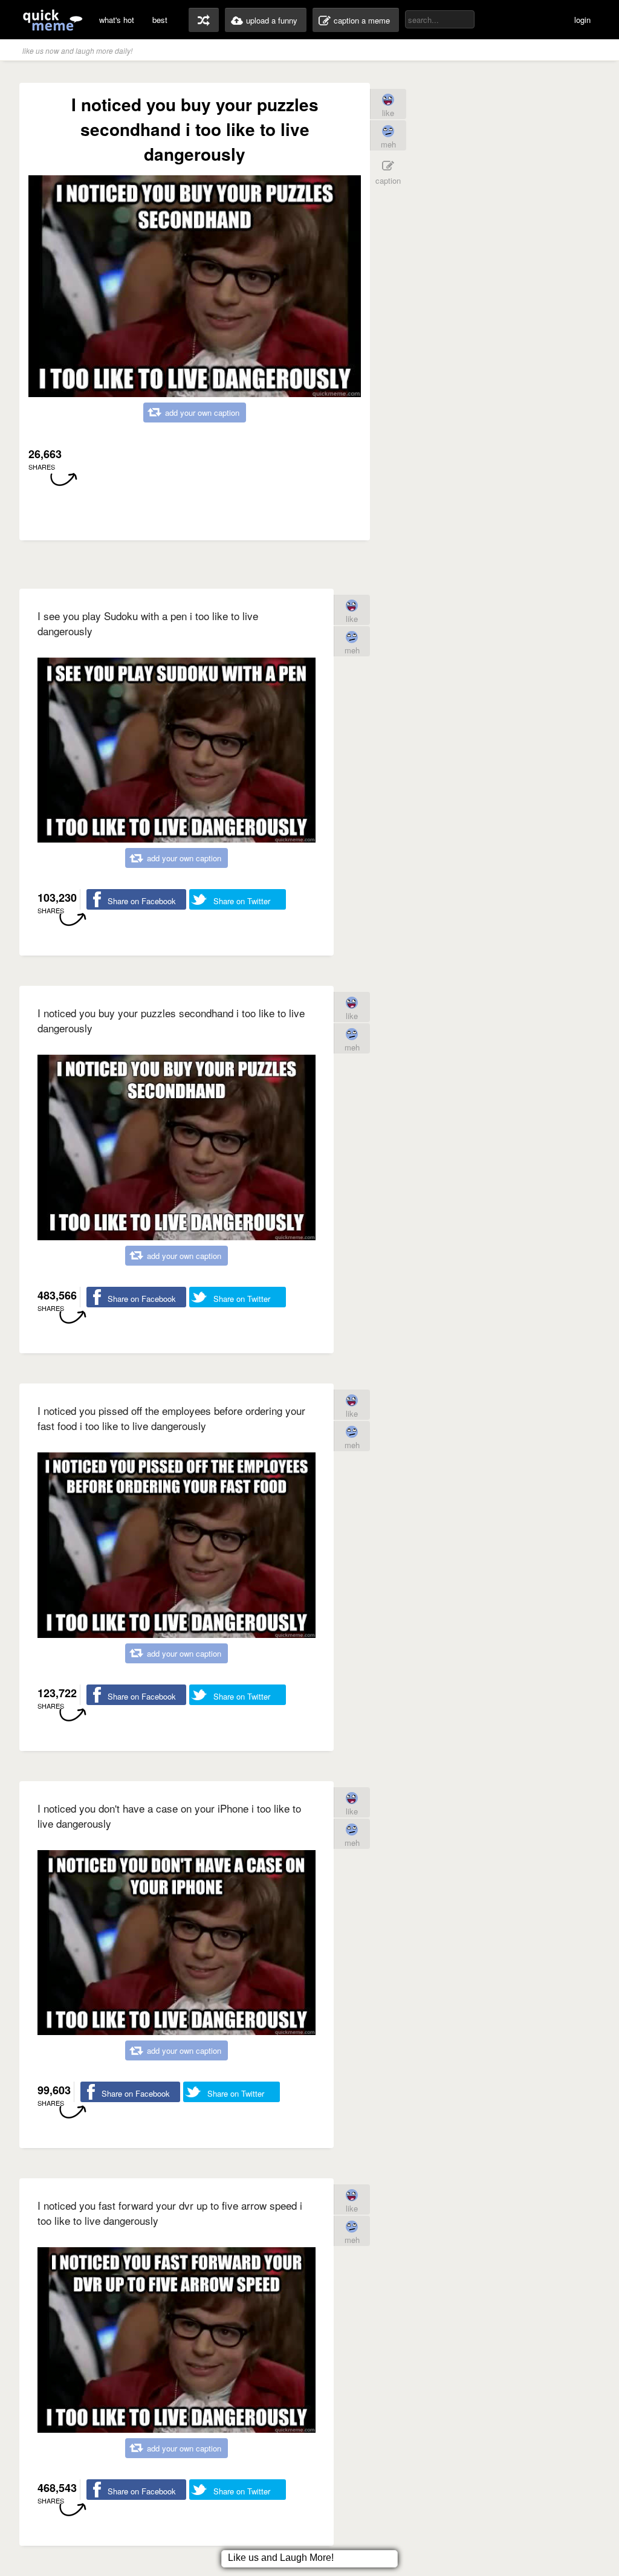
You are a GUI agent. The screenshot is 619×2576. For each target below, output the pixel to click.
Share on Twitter (242, 901)
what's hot (117, 20)
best (160, 20)
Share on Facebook (142, 901)
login (582, 20)
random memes (204, 20)
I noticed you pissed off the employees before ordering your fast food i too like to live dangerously (171, 1418)
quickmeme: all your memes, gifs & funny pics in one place (53, 20)
